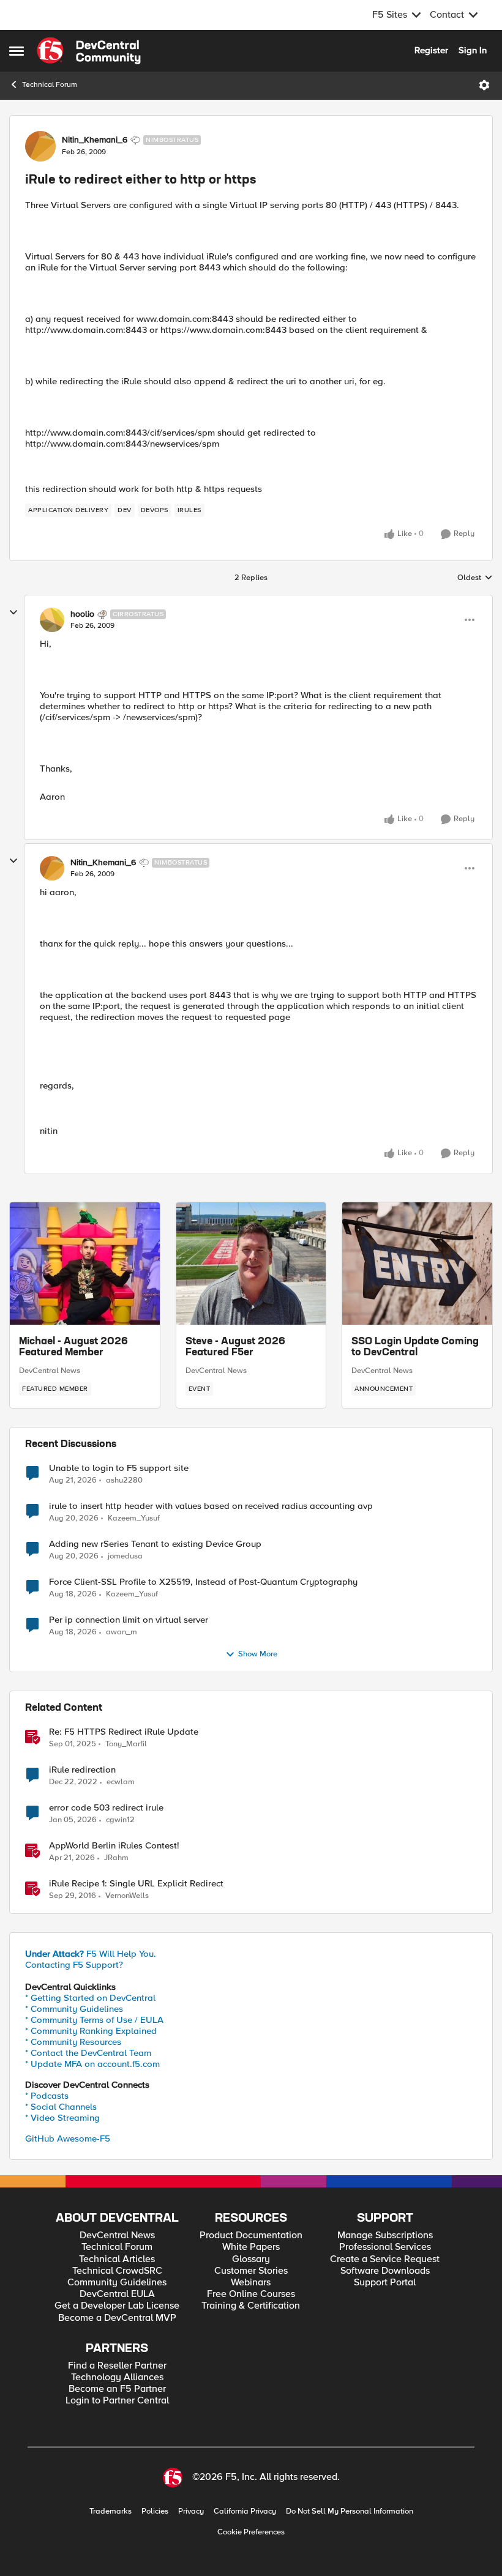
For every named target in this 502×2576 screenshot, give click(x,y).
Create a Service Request (385, 2259)
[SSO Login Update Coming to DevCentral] (417, 1264)
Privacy (191, 2511)
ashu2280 (124, 1480)
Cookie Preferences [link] (251, 2532)
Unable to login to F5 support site (119, 1468)
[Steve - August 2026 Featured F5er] (251, 1264)
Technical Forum (50, 85)
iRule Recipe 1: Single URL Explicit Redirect (136, 1884)
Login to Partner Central (117, 2401)
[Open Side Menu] (17, 51)
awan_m (122, 1632)
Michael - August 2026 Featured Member (73, 1347)
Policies (155, 2511)
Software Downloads (385, 2271)
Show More (258, 1654)
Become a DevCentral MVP (117, 2318)
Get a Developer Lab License (117, 2306)
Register (431, 50)
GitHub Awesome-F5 (68, 2139)
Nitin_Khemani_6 (95, 140)
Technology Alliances (117, 2377)
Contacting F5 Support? (74, 1965)
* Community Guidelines (74, 2009)
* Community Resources (73, 2042)
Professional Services (385, 2247)
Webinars (251, 2283)
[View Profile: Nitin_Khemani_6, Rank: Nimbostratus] (40, 146)
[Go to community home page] (89, 51)
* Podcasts (47, 2096)
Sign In (473, 50)
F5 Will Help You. (91, 1954)
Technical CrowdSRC (117, 2271)
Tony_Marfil (126, 1744)
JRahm (116, 1858)
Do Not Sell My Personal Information (350, 2511)
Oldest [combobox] (475, 578)
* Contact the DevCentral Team (88, 2053)
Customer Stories (251, 2271)
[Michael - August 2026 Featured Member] (85, 1264)
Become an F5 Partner (117, 2389)
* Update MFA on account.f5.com (92, 2064)
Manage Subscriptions (385, 2235)
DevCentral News (50, 1371)
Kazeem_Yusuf (134, 1518)
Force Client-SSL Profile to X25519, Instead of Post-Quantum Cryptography (203, 1582)
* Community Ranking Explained (91, 2031)
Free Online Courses (251, 2294)
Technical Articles (117, 2259)
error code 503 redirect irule (106, 1808)
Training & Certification (251, 2306)
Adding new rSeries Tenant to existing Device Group (155, 1544)
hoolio (82, 614)
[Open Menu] (484, 85)
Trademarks (111, 2511)
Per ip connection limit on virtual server (129, 1620)
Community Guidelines (117, 2283)
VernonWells (127, 1896)
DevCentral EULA (117, 2294)
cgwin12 (120, 1820)
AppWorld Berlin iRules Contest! (114, 1846)
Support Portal (385, 2283)
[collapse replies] (13, 612)
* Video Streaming (62, 2118)
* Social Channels (61, 2107)
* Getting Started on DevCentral (90, 1998)
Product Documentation (251, 2235)
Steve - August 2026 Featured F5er (235, 1347)
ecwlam (121, 1782)
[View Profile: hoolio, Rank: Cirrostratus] (52, 620)
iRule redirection (82, 1770)
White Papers (251, 2247)
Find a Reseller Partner (117, 2366)
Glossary (251, 2259)
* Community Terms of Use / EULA (94, 2020)
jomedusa (125, 1556)
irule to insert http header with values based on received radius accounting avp (211, 1506)
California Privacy (245, 2511)
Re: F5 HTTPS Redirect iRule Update (124, 1732)
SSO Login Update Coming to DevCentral (415, 1347)
